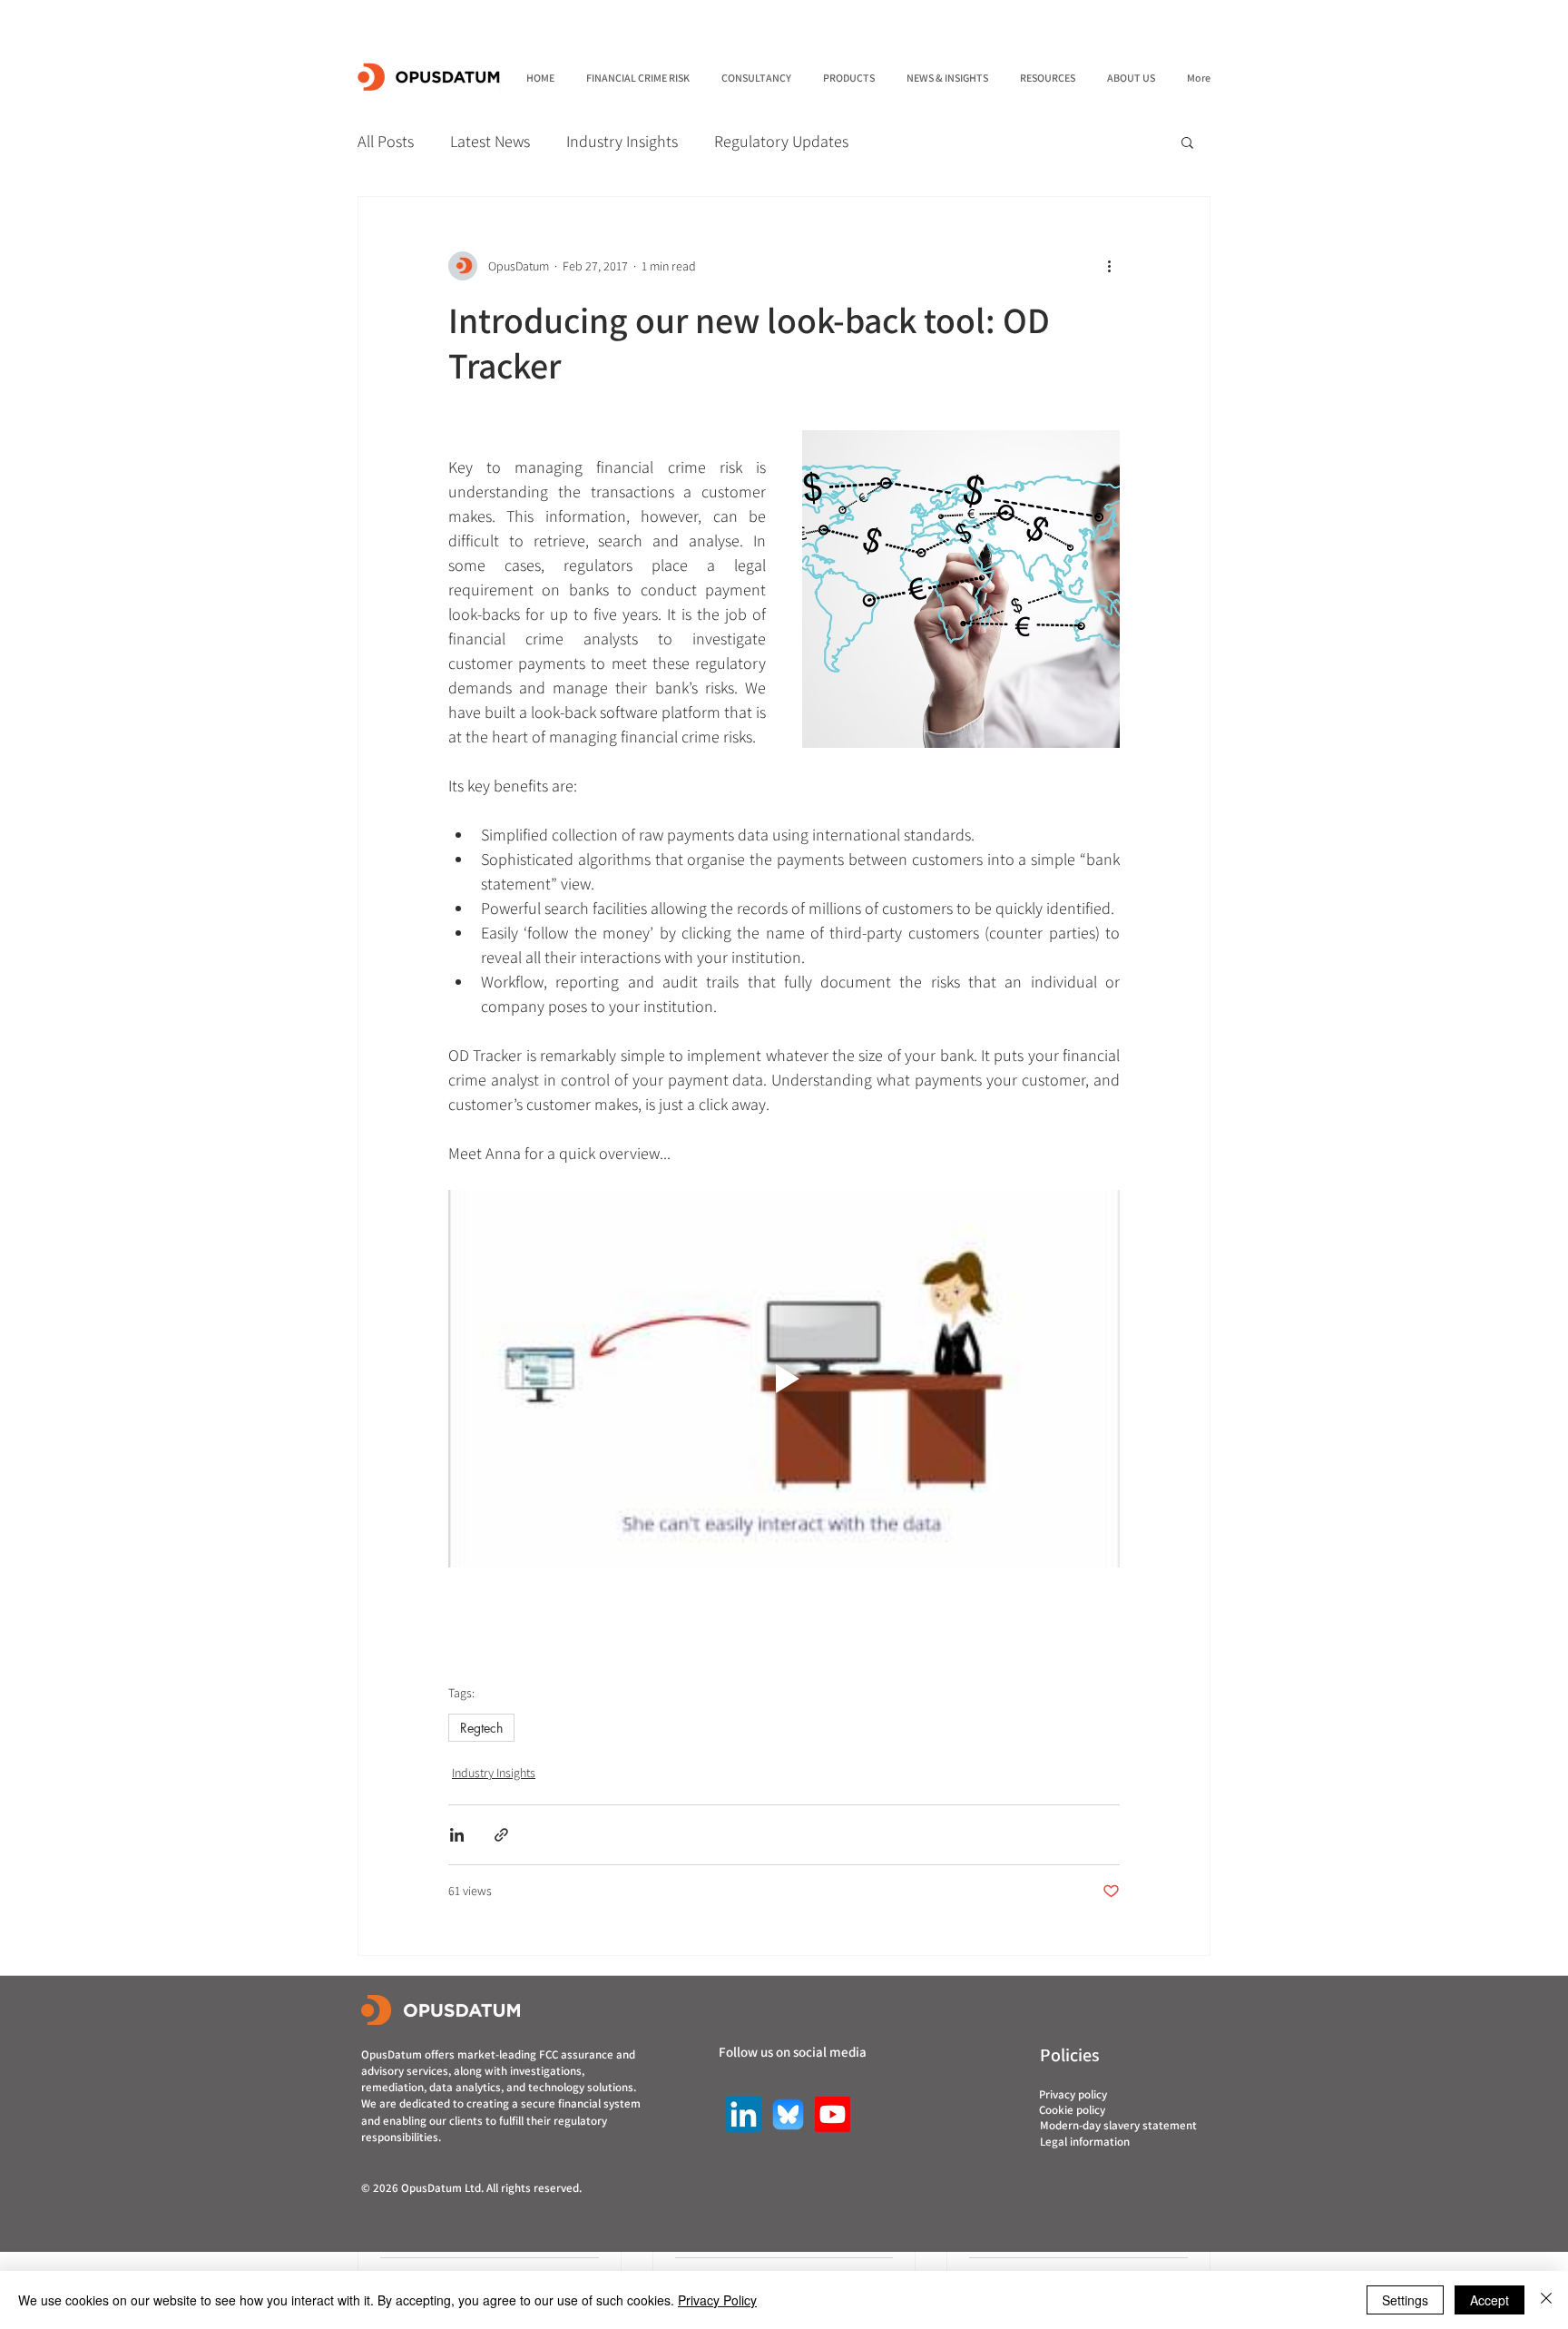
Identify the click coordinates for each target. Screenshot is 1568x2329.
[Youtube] (833, 2114)
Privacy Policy (717, 2300)
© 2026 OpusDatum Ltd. (424, 2188)
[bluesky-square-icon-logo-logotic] (788, 2114)
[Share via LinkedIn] (457, 1835)
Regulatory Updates (781, 141)
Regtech (481, 1728)
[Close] (1546, 2300)
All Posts (386, 141)
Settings (1405, 2300)
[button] (1187, 142)
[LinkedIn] (744, 2114)
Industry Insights (622, 141)
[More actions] (1109, 266)
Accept (1490, 2300)
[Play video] (784, 1379)
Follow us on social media (793, 2052)
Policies (1070, 2055)
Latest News (490, 141)
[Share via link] (501, 1835)
